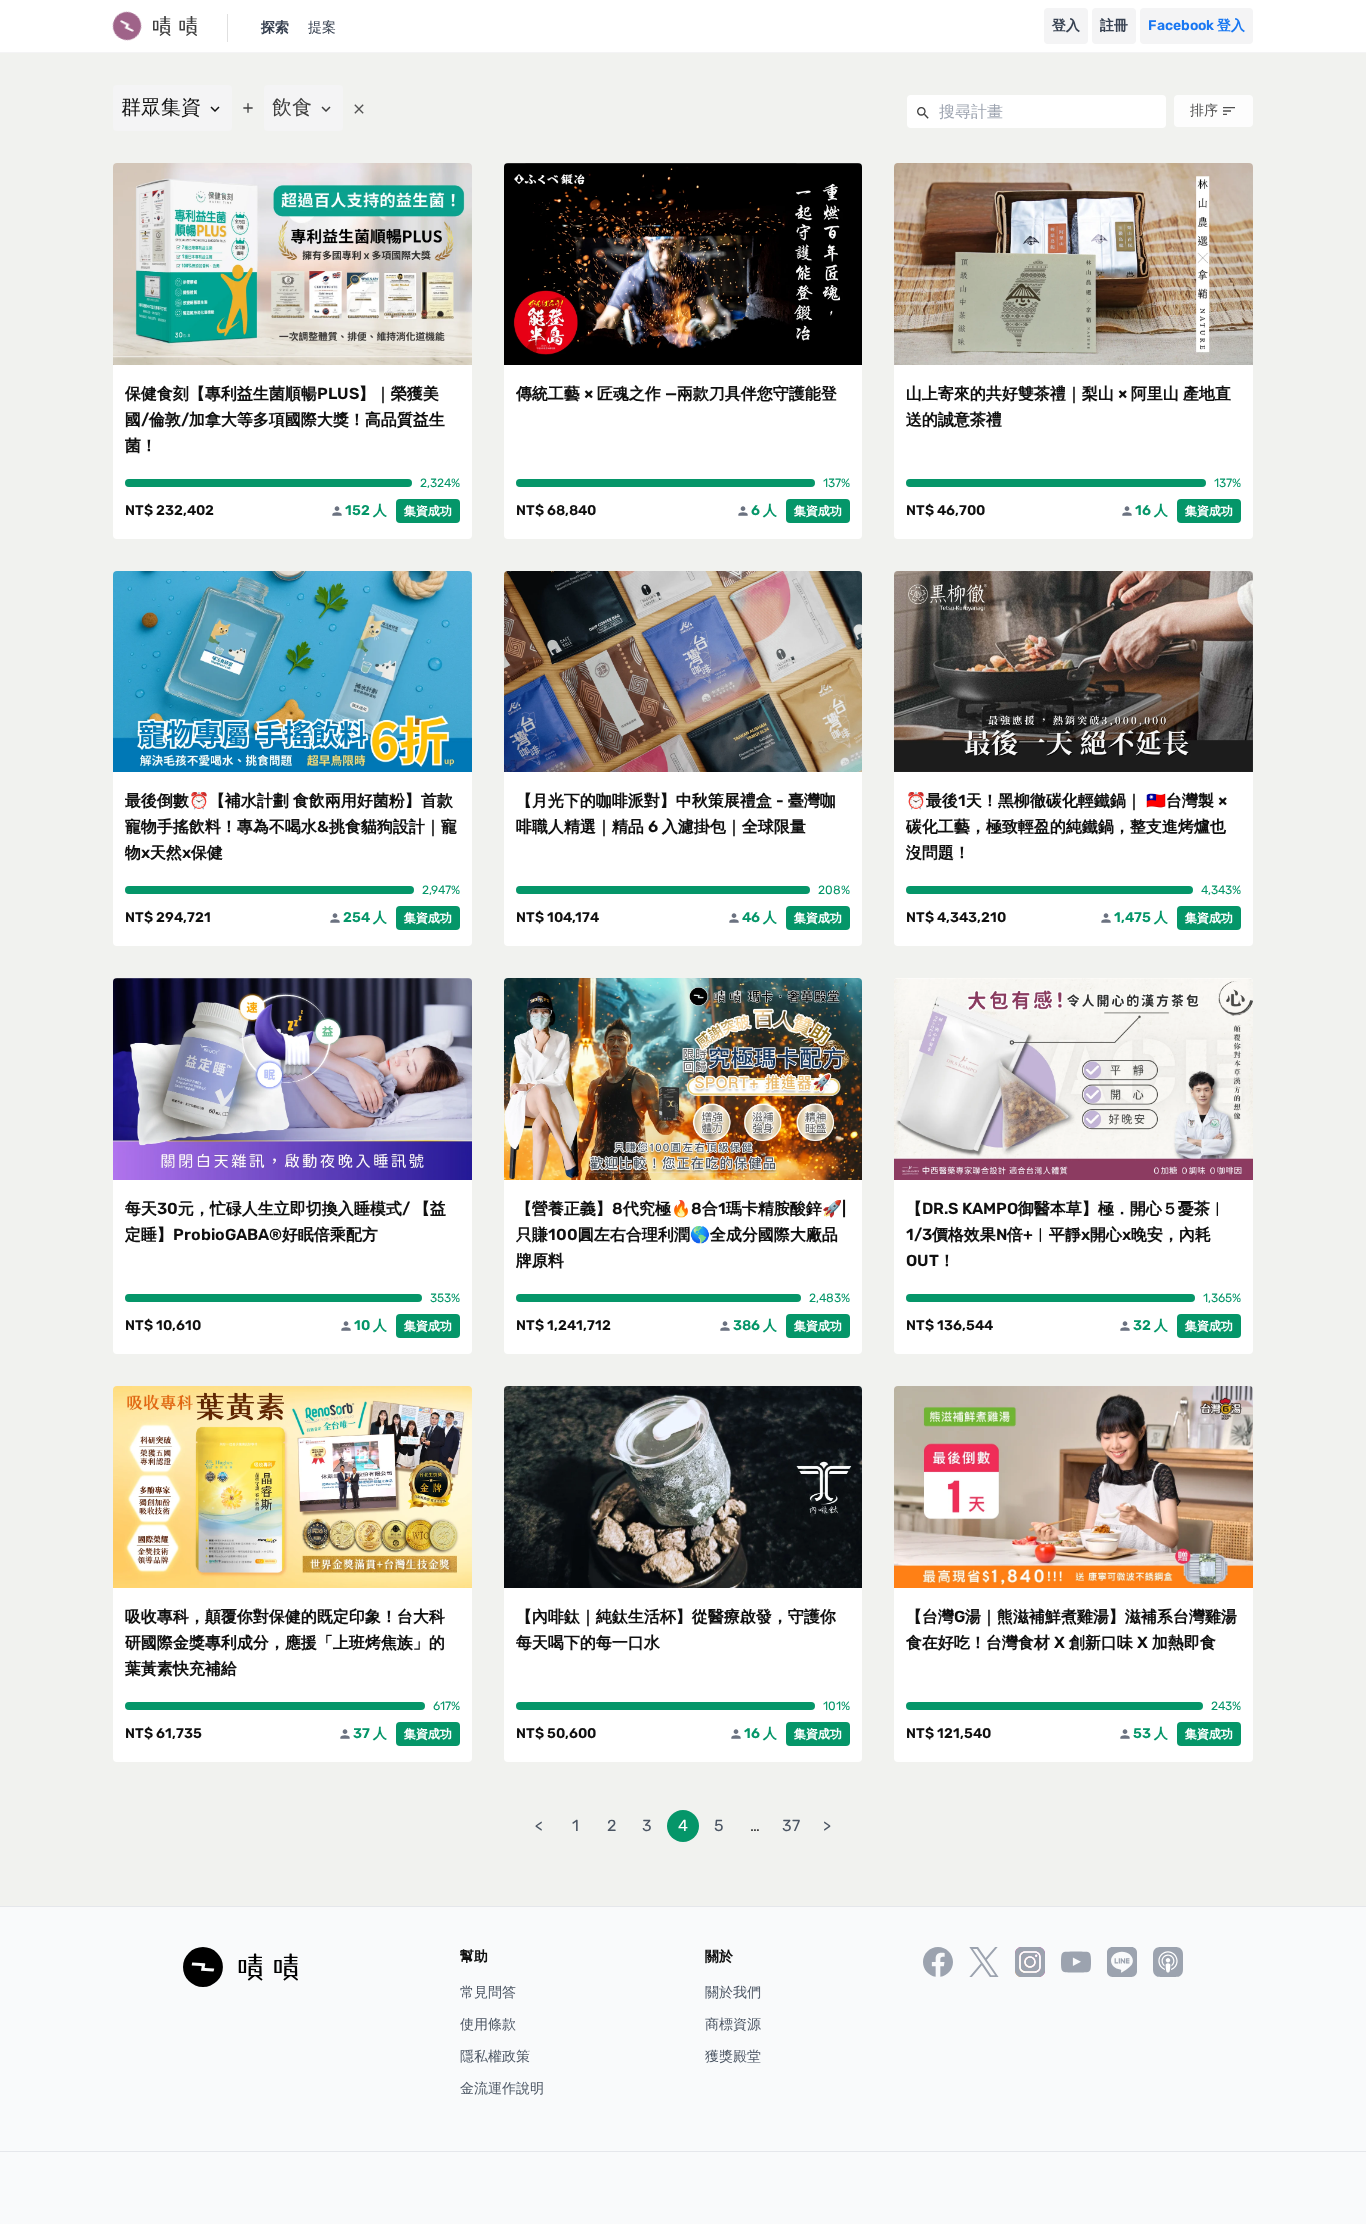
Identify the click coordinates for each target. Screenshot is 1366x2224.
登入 (1066, 25)
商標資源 (733, 2024)
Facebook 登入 (1196, 25)
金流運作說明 (502, 2088)
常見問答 (488, 1992)
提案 (322, 27)
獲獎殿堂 (733, 2056)
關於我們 (733, 1992)
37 (791, 1825)
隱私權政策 (495, 2056)
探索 (275, 27)
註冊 (1114, 25)
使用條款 (488, 2024)
